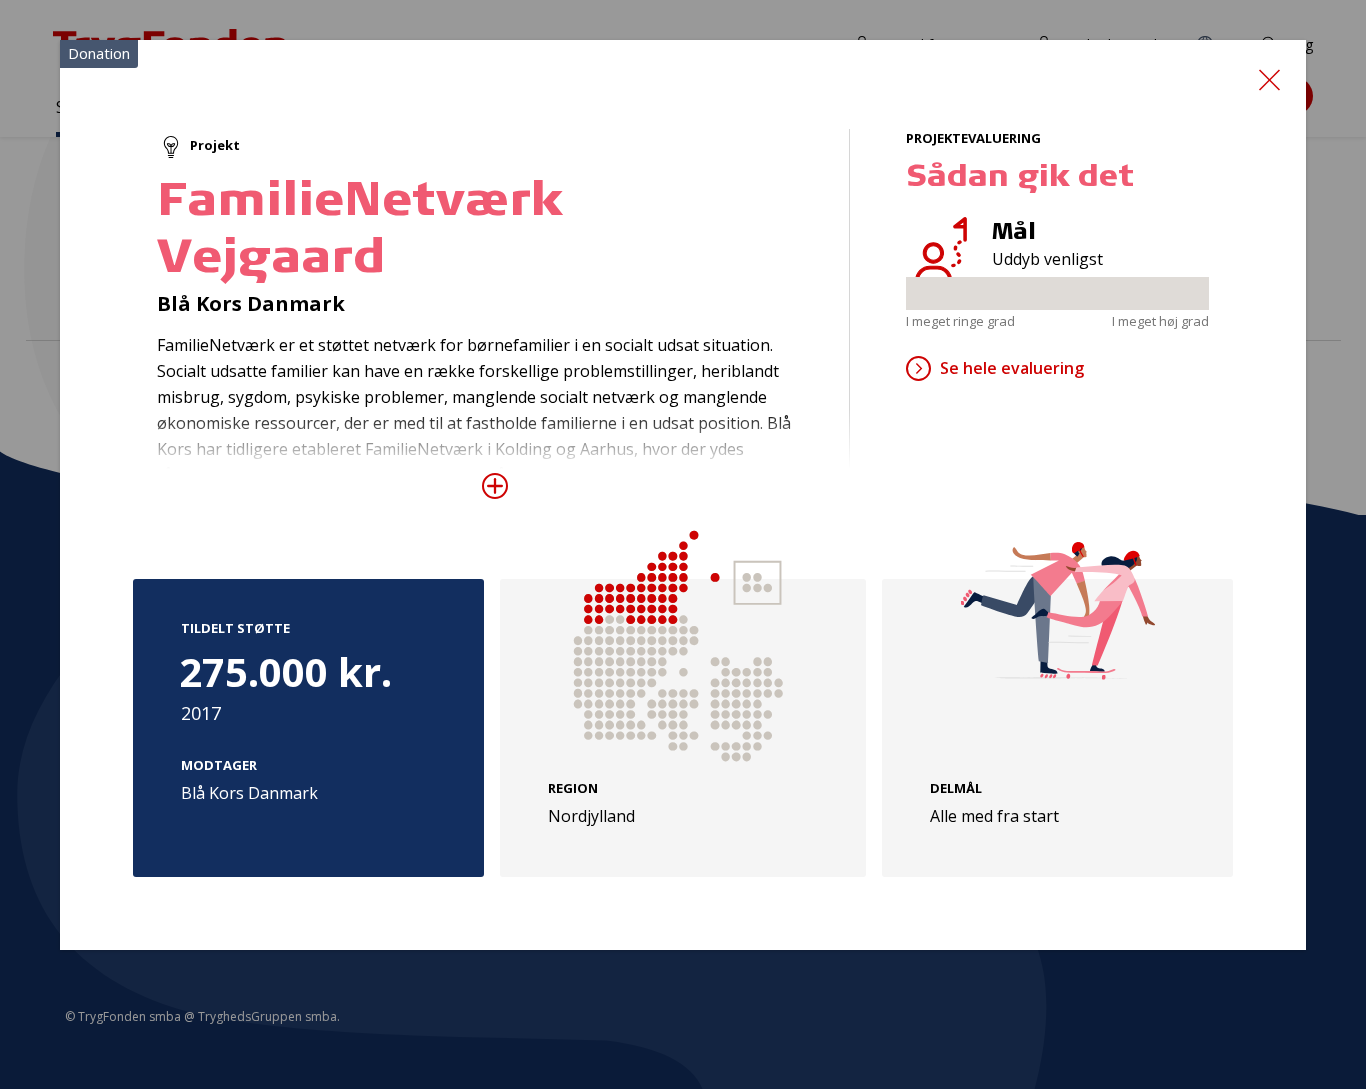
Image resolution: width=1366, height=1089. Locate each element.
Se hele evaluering (1012, 368)
